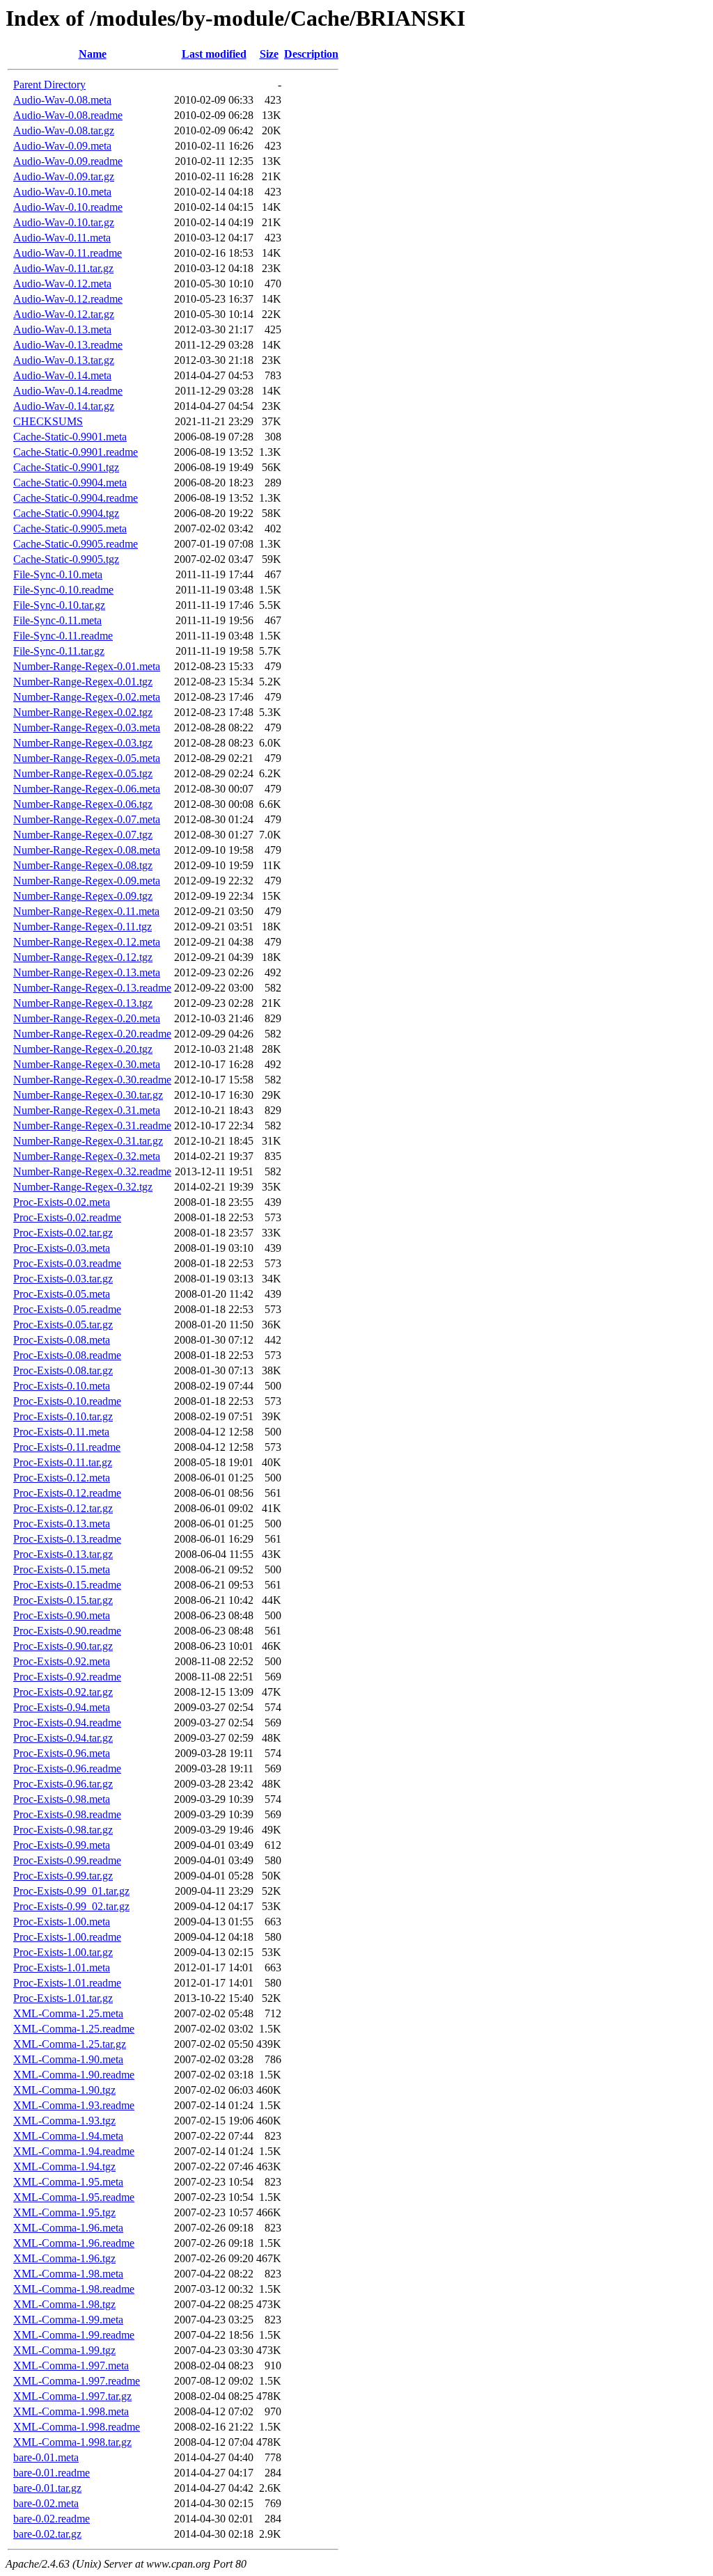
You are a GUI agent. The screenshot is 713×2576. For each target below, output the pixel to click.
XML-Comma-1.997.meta (71, 2366)
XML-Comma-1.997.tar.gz (72, 2396)
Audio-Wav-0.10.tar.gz (64, 222)
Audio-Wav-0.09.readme (68, 161)
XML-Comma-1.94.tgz (64, 2166)
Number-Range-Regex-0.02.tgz (83, 712)
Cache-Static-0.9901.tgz (66, 467)
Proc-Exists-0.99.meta (62, 1845)
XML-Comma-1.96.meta (68, 2228)
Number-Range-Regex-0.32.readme (92, 1171)
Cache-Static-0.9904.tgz (66, 513)
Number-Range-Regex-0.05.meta (87, 758)
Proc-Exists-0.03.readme (67, 1263)
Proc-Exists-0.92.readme (67, 1677)
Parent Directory (49, 85)
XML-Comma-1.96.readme (74, 2243)
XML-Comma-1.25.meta (68, 2013)
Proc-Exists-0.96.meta (62, 1753)
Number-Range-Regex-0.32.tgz (83, 1187)
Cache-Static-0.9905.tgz (66, 559)
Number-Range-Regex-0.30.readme (92, 1080)
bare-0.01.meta (46, 2457)
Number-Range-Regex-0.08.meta (87, 850)
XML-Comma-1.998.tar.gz (72, 2442)
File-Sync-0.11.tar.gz (59, 651)
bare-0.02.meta (46, 2503)
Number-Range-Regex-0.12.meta (87, 942)
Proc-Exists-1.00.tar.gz (63, 1952)
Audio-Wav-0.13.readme (68, 345)
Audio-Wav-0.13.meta (62, 329)
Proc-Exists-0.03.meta (62, 1248)
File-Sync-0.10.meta (58, 574)
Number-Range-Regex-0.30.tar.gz (88, 1095)
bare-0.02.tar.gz (47, 2534)
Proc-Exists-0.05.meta (62, 1294)
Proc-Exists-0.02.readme (67, 1217)
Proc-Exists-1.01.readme (67, 1983)
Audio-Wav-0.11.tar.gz (63, 268)
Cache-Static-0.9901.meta (70, 437)
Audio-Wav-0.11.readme (68, 253)
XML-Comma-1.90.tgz (64, 2090)
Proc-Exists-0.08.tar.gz (63, 1370)
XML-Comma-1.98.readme (74, 2289)
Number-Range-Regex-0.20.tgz (83, 1049)
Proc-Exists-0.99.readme (67, 1860)
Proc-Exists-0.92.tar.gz (63, 1692)
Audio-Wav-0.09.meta (62, 146)
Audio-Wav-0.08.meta (62, 100)
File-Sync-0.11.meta (57, 620)
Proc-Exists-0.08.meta (62, 1340)
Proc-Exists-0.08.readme (67, 1355)
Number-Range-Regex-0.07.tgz (83, 835)
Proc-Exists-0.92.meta (62, 1661)
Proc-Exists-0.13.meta (62, 1524)
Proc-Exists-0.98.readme (67, 1814)
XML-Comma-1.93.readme (74, 2105)
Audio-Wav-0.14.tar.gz (64, 406)
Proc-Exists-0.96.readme (67, 1768)
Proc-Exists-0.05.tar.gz (63, 1325)
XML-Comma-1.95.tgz (64, 2212)
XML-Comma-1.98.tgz (64, 2304)
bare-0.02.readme (52, 2519)
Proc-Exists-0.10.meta (62, 1386)
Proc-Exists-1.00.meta (62, 1922)
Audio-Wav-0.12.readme (68, 299)
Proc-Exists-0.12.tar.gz (63, 1508)
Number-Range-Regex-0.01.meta (87, 666)
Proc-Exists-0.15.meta (62, 1569)
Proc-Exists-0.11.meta (61, 1432)
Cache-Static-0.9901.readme (76, 452)
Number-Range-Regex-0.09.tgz (83, 896)
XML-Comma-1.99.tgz (64, 2350)
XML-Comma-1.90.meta (68, 2059)
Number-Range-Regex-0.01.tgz (83, 682)
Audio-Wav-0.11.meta (62, 238)
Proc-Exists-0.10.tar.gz (63, 1416)
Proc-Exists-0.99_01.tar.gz (71, 1891)
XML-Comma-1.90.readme (74, 2075)
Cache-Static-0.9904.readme (76, 498)
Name (93, 54)
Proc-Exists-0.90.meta (62, 1615)
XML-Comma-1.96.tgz (64, 2258)
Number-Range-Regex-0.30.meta (87, 1064)
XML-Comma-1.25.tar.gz (70, 2044)
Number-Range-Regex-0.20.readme (92, 1034)
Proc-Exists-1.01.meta (62, 1967)
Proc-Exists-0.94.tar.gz (63, 1738)
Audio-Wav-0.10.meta (62, 192)
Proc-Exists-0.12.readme (67, 1493)
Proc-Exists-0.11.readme (67, 1447)
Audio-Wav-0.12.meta (62, 284)
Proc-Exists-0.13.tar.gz (63, 1554)
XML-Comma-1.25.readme (74, 2029)
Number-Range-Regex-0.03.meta (87, 728)
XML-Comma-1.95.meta (68, 2182)
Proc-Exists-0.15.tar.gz (63, 1600)
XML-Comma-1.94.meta (68, 2136)
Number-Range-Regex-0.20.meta (87, 1018)
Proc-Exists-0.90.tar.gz (63, 1646)
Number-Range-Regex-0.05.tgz (83, 773)
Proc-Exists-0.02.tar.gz (63, 1233)
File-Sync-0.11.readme (63, 636)
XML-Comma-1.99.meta (68, 2320)
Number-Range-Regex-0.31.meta (87, 1110)
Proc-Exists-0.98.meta (62, 1799)
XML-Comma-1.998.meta (71, 2411)
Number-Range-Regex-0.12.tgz (83, 957)
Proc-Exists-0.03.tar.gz (63, 1279)
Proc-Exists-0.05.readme (67, 1309)
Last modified (214, 54)
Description (311, 54)
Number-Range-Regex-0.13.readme (92, 988)
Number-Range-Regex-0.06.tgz (83, 804)
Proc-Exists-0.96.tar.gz (63, 1784)
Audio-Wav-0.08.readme (68, 115)
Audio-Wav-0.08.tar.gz (64, 130)
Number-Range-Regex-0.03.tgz (83, 743)
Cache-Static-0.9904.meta (70, 483)
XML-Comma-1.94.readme (74, 2151)
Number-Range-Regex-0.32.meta (87, 1156)
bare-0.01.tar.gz (47, 2488)
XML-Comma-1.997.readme (77, 2381)
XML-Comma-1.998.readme (77, 2427)
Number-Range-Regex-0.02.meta (87, 697)
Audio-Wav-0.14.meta (62, 375)
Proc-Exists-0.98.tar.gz (63, 1830)
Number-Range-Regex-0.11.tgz (83, 927)
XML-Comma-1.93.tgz (64, 2121)
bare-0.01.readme (52, 2473)
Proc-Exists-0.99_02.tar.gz (71, 1906)
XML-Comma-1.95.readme (74, 2197)
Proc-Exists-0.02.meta (62, 1202)
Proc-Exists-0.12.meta (62, 1478)
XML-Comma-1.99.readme (74, 2335)
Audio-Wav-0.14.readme (68, 391)
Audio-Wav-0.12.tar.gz (64, 314)
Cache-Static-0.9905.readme (76, 544)
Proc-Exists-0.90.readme (67, 1631)
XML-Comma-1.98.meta (68, 2274)
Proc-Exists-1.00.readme (67, 1937)
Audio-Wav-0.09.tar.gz (64, 176)
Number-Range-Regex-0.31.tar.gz (88, 1141)
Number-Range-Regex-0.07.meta (87, 819)
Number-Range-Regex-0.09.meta (87, 881)
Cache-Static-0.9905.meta (70, 528)
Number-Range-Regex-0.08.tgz (83, 865)
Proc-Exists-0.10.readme (67, 1401)
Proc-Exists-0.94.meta (62, 1707)
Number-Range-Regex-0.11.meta (86, 911)
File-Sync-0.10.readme (63, 590)
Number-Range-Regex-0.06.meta (87, 789)
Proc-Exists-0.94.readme (67, 1723)
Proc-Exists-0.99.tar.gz (63, 1876)
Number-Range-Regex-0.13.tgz (83, 1003)
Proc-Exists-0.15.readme (67, 1585)
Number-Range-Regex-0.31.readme (92, 1126)
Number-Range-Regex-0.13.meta (87, 972)
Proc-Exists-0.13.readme (67, 1539)
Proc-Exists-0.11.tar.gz (63, 1462)
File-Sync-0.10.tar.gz (59, 605)
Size (269, 54)
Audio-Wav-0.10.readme (68, 207)
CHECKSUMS (48, 421)
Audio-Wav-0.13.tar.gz (64, 360)
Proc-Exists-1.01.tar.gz (63, 1998)
